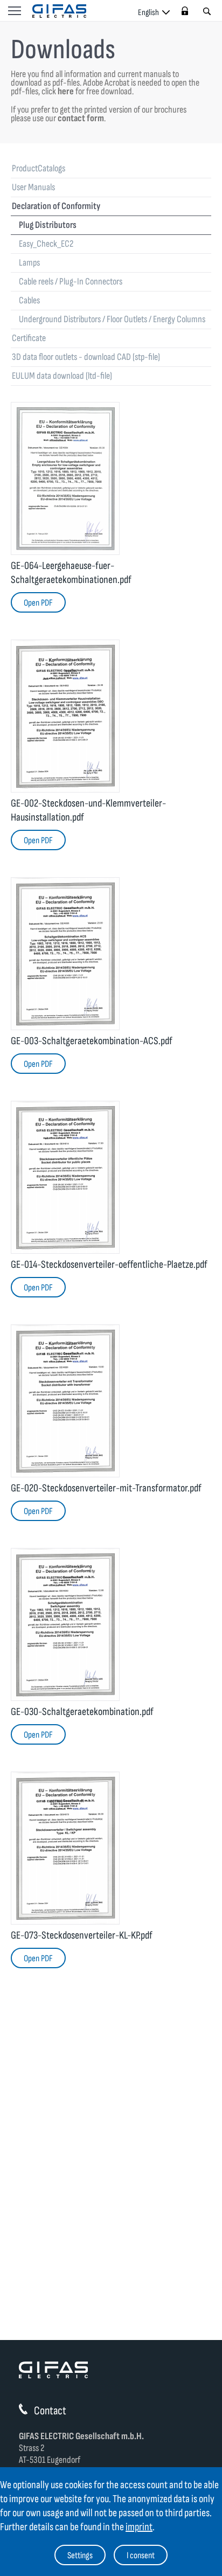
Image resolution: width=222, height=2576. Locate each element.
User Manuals (33, 187)
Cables (29, 300)
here (66, 91)
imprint (139, 2527)
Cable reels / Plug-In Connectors (71, 282)
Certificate (29, 338)
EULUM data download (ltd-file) (62, 376)
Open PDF (38, 603)
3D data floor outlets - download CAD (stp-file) (86, 357)
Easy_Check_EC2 (46, 244)
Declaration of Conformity (56, 206)
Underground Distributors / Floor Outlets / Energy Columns (112, 319)
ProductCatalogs (39, 168)
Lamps (29, 263)
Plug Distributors (48, 225)
